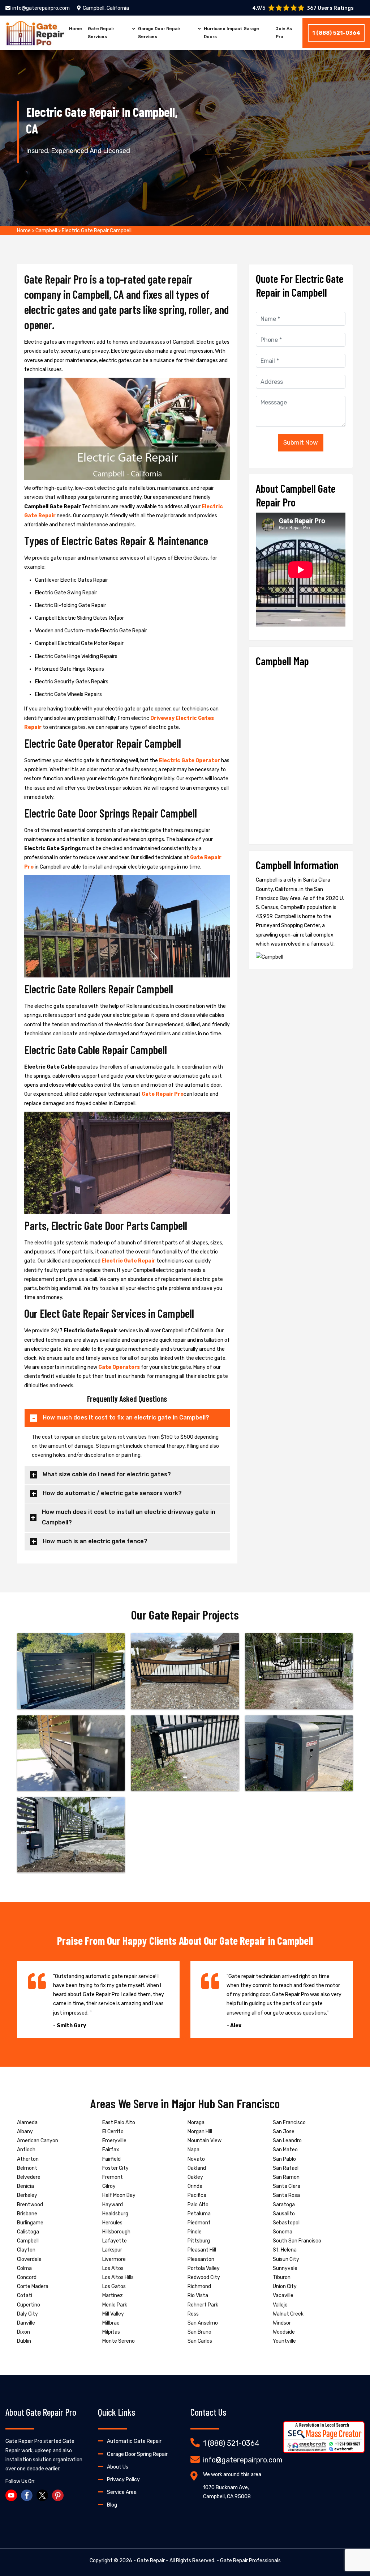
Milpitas (111, 2332)
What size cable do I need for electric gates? (107, 1474)
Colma (24, 2268)
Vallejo (280, 2305)
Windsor (282, 2323)
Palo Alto (198, 2205)
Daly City (27, 2314)
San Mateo (285, 2150)
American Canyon (38, 2141)
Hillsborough (116, 2232)
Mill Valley (113, 2314)
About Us (118, 2467)
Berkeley (27, 2195)
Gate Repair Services (101, 33)
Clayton (26, 2250)
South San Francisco (297, 2241)
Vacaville (283, 2295)
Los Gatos (114, 2286)
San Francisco (289, 2123)
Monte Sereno (119, 2341)
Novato (196, 2159)
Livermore (114, 2259)
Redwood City (204, 2277)
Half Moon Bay (119, 2195)
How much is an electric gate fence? (95, 1541)
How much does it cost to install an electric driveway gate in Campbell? (129, 1517)
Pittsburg (199, 2241)
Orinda (195, 2186)
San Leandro (287, 2141)
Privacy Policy (123, 2480)
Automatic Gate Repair (134, 2441)
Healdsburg (115, 2214)
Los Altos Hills (118, 2277)
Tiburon (282, 2277)
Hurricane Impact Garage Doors (231, 33)
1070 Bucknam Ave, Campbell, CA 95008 (227, 2492)
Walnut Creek (288, 2314)
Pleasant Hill (202, 2250)
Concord (27, 2277)
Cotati (25, 2295)
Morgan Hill (200, 2132)
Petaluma (199, 2214)
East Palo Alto (119, 2123)
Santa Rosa (286, 2195)
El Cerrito (113, 2132)
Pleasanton (201, 2259)
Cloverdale (29, 2259)
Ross (193, 2314)
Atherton (28, 2159)
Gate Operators (119, 1367)
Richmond (199, 2286)
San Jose (284, 2132)
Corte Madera (33, 2286)
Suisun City (286, 2259)
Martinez (113, 2295)
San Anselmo (203, 2323)
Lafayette (115, 2241)
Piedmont (199, 2223)
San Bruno (199, 2332)
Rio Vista (198, 2295)
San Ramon (286, 2177)
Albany (25, 2132)
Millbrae (111, 2323)
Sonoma (283, 2232)
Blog (112, 2505)
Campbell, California (106, 8)
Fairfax (111, 2150)
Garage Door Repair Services (159, 33)
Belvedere (29, 2177)
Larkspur (112, 2250)
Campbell (46, 231)
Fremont (113, 2177)
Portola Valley (204, 2268)
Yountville (284, 2341)
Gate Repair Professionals (250, 2561)
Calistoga (28, 2232)
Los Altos (113, 2268)
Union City (285, 2286)
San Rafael (286, 2168)
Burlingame (30, 2223)
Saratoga (284, 2205)
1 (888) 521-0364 (336, 33)
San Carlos (200, 2341)
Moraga (196, 2123)
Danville (26, 2323)
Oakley (195, 2177)
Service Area (122, 2492)
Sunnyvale (285, 2268)
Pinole (195, 2232)
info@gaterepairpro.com (41, 8)
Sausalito (284, 2214)
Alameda (27, 2123)
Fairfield (111, 2159)
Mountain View (205, 2141)
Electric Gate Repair (128, 1261)
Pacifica (197, 2195)
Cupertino (29, 2305)
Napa (193, 2150)
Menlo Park (115, 2305)
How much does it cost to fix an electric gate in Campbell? (126, 1418)
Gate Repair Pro (163, 1094)
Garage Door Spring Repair (137, 2454)
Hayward (113, 2205)
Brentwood (30, 2205)
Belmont (27, 2168)
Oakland (197, 2168)
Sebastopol (286, 2223)
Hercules (112, 2223)
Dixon (23, 2332)
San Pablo (284, 2159)
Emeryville (114, 2141)
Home (76, 29)
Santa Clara (287, 2186)
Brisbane (27, 2214)
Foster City (115, 2168)
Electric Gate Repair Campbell (97, 231)
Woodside (284, 2332)
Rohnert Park (203, 2305)
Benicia (25, 2186)
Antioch (26, 2150)
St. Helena (285, 2250)
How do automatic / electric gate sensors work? (112, 1493)
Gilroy (109, 2186)
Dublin (24, 2341)
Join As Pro (284, 33)
